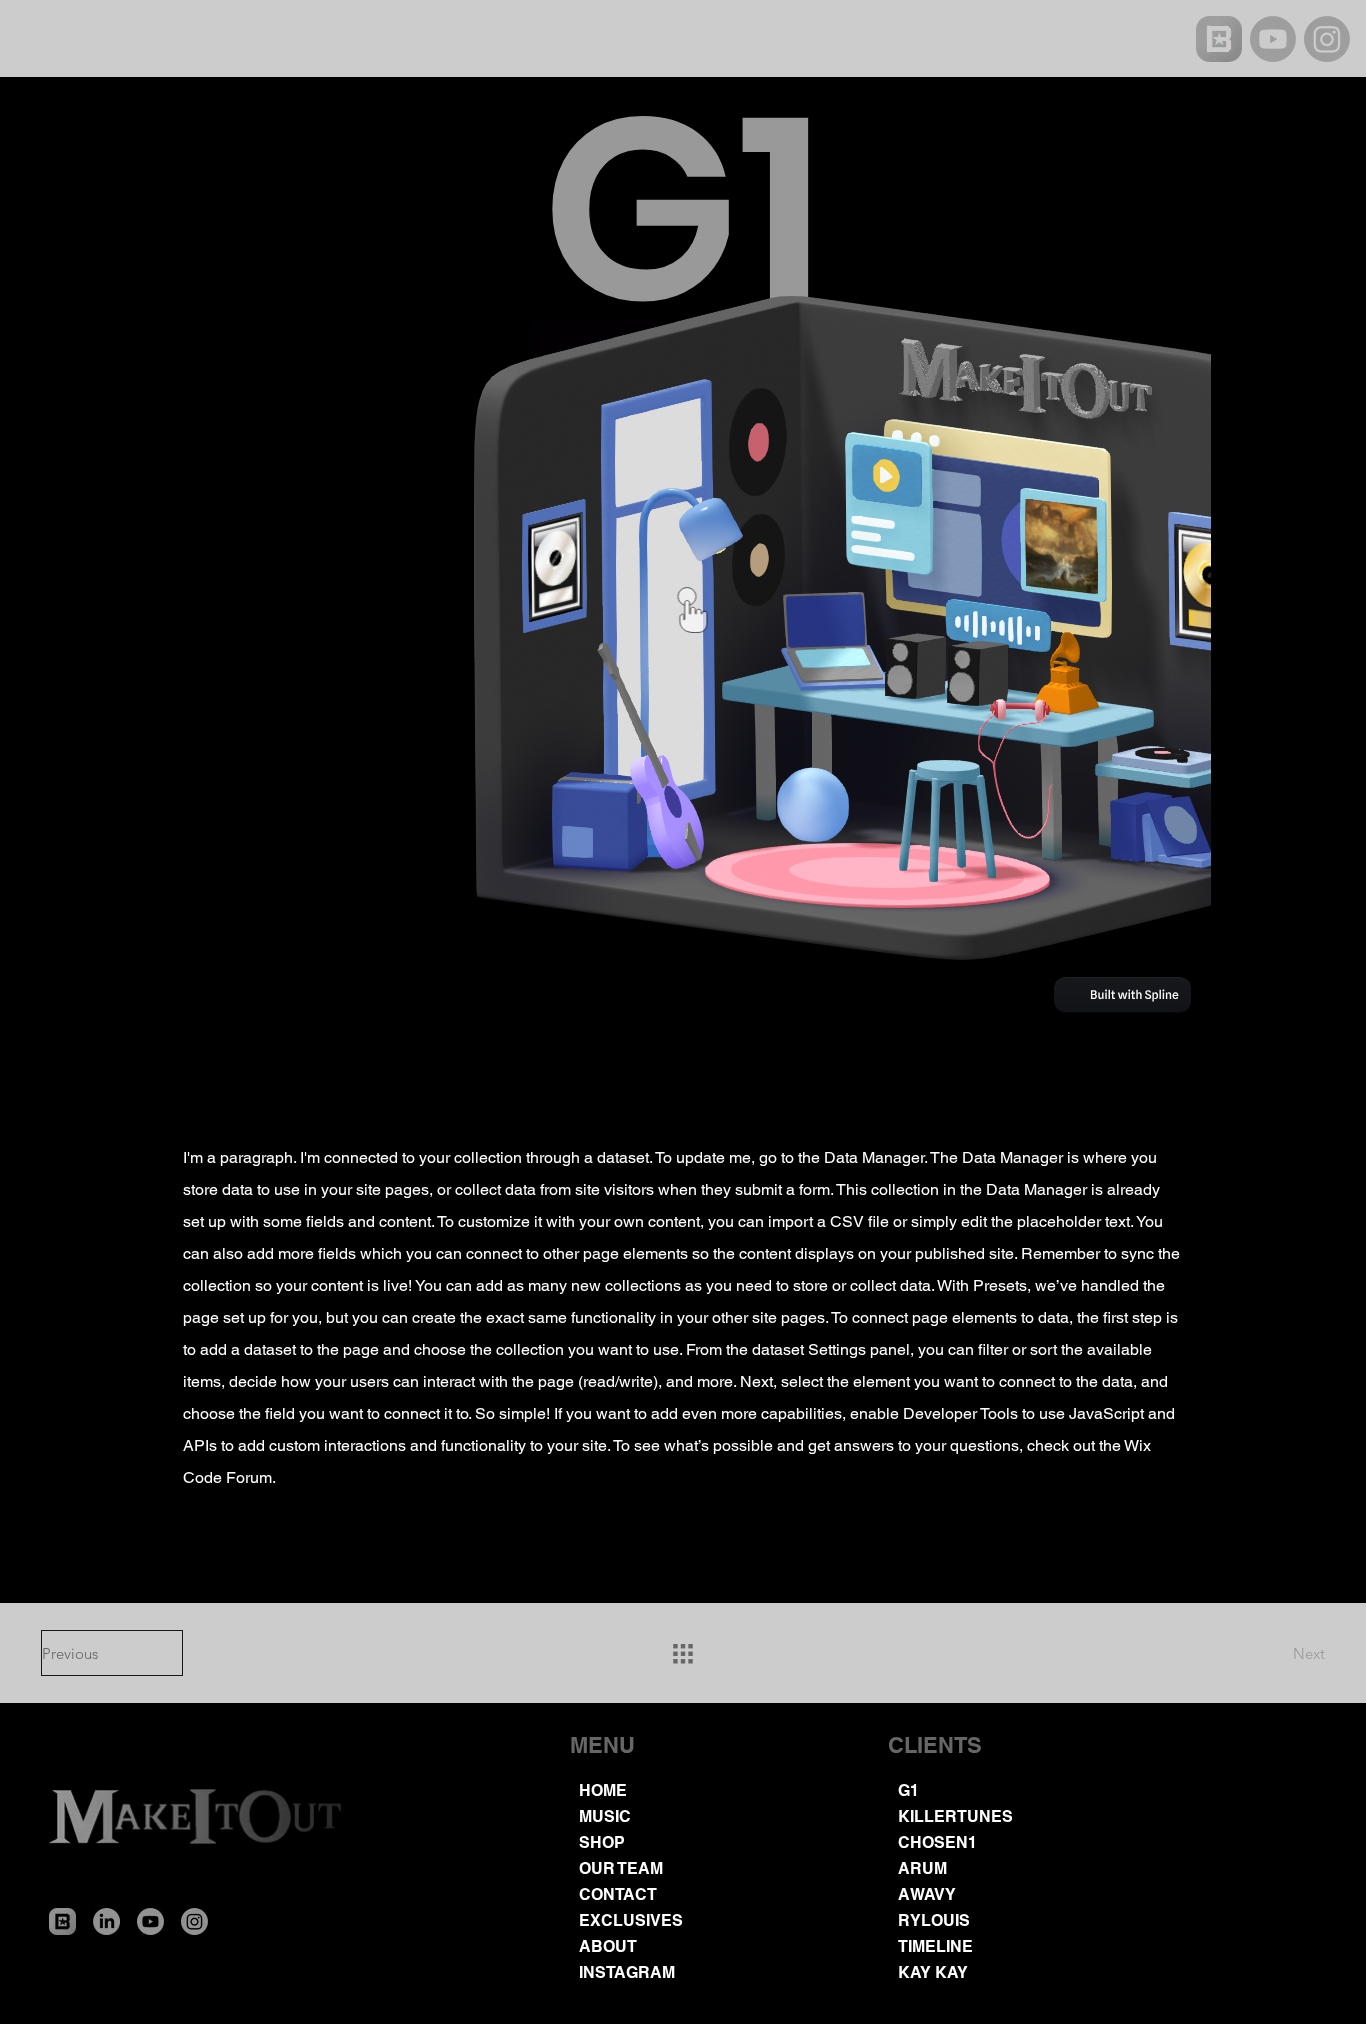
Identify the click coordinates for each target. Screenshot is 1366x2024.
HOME (603, 1790)
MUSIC (605, 1816)
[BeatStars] (1219, 39)
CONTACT (618, 1894)
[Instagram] (1327, 39)
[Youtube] (1273, 39)
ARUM (922, 1868)
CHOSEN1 (937, 1842)
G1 (908, 1790)
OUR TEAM (621, 1868)
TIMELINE (935, 1946)
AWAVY (927, 1894)
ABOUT (608, 1946)
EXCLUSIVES (631, 1920)
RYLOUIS (934, 1920)
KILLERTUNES (955, 1816)
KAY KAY (933, 1972)
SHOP (602, 1842)
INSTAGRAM (627, 1972)
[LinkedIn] (106, 1921)
